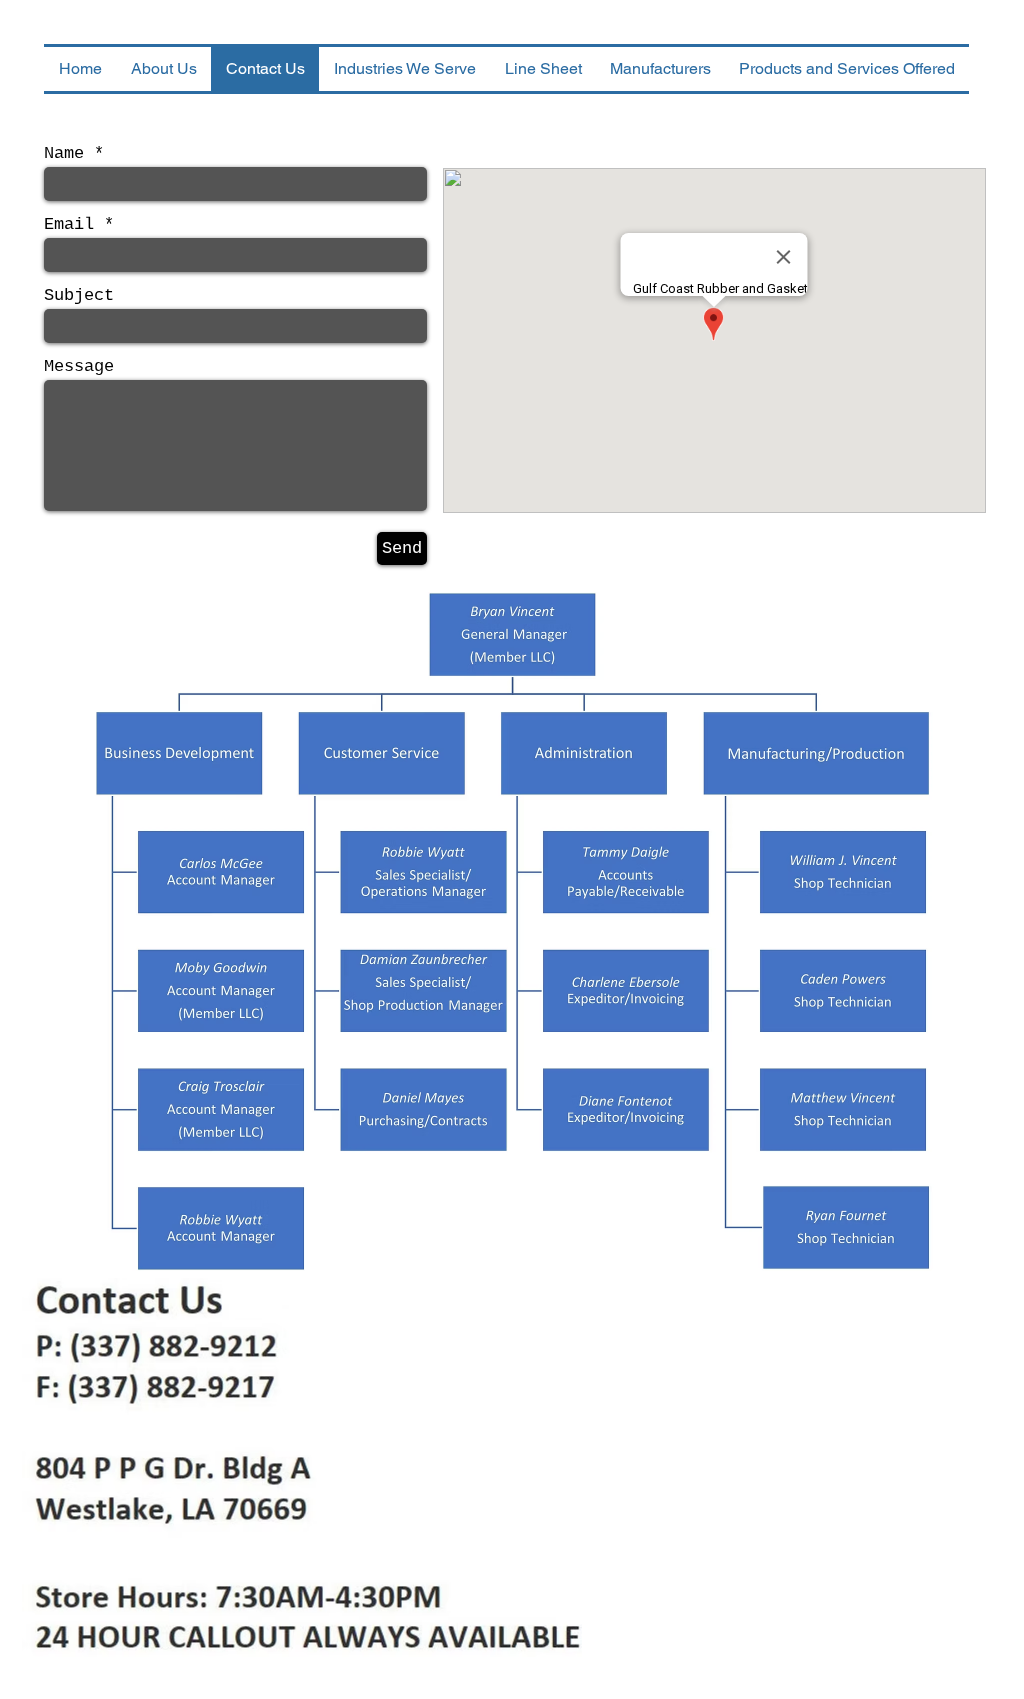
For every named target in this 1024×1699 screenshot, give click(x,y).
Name (64, 153)
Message (79, 366)
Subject (79, 295)
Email (69, 224)
